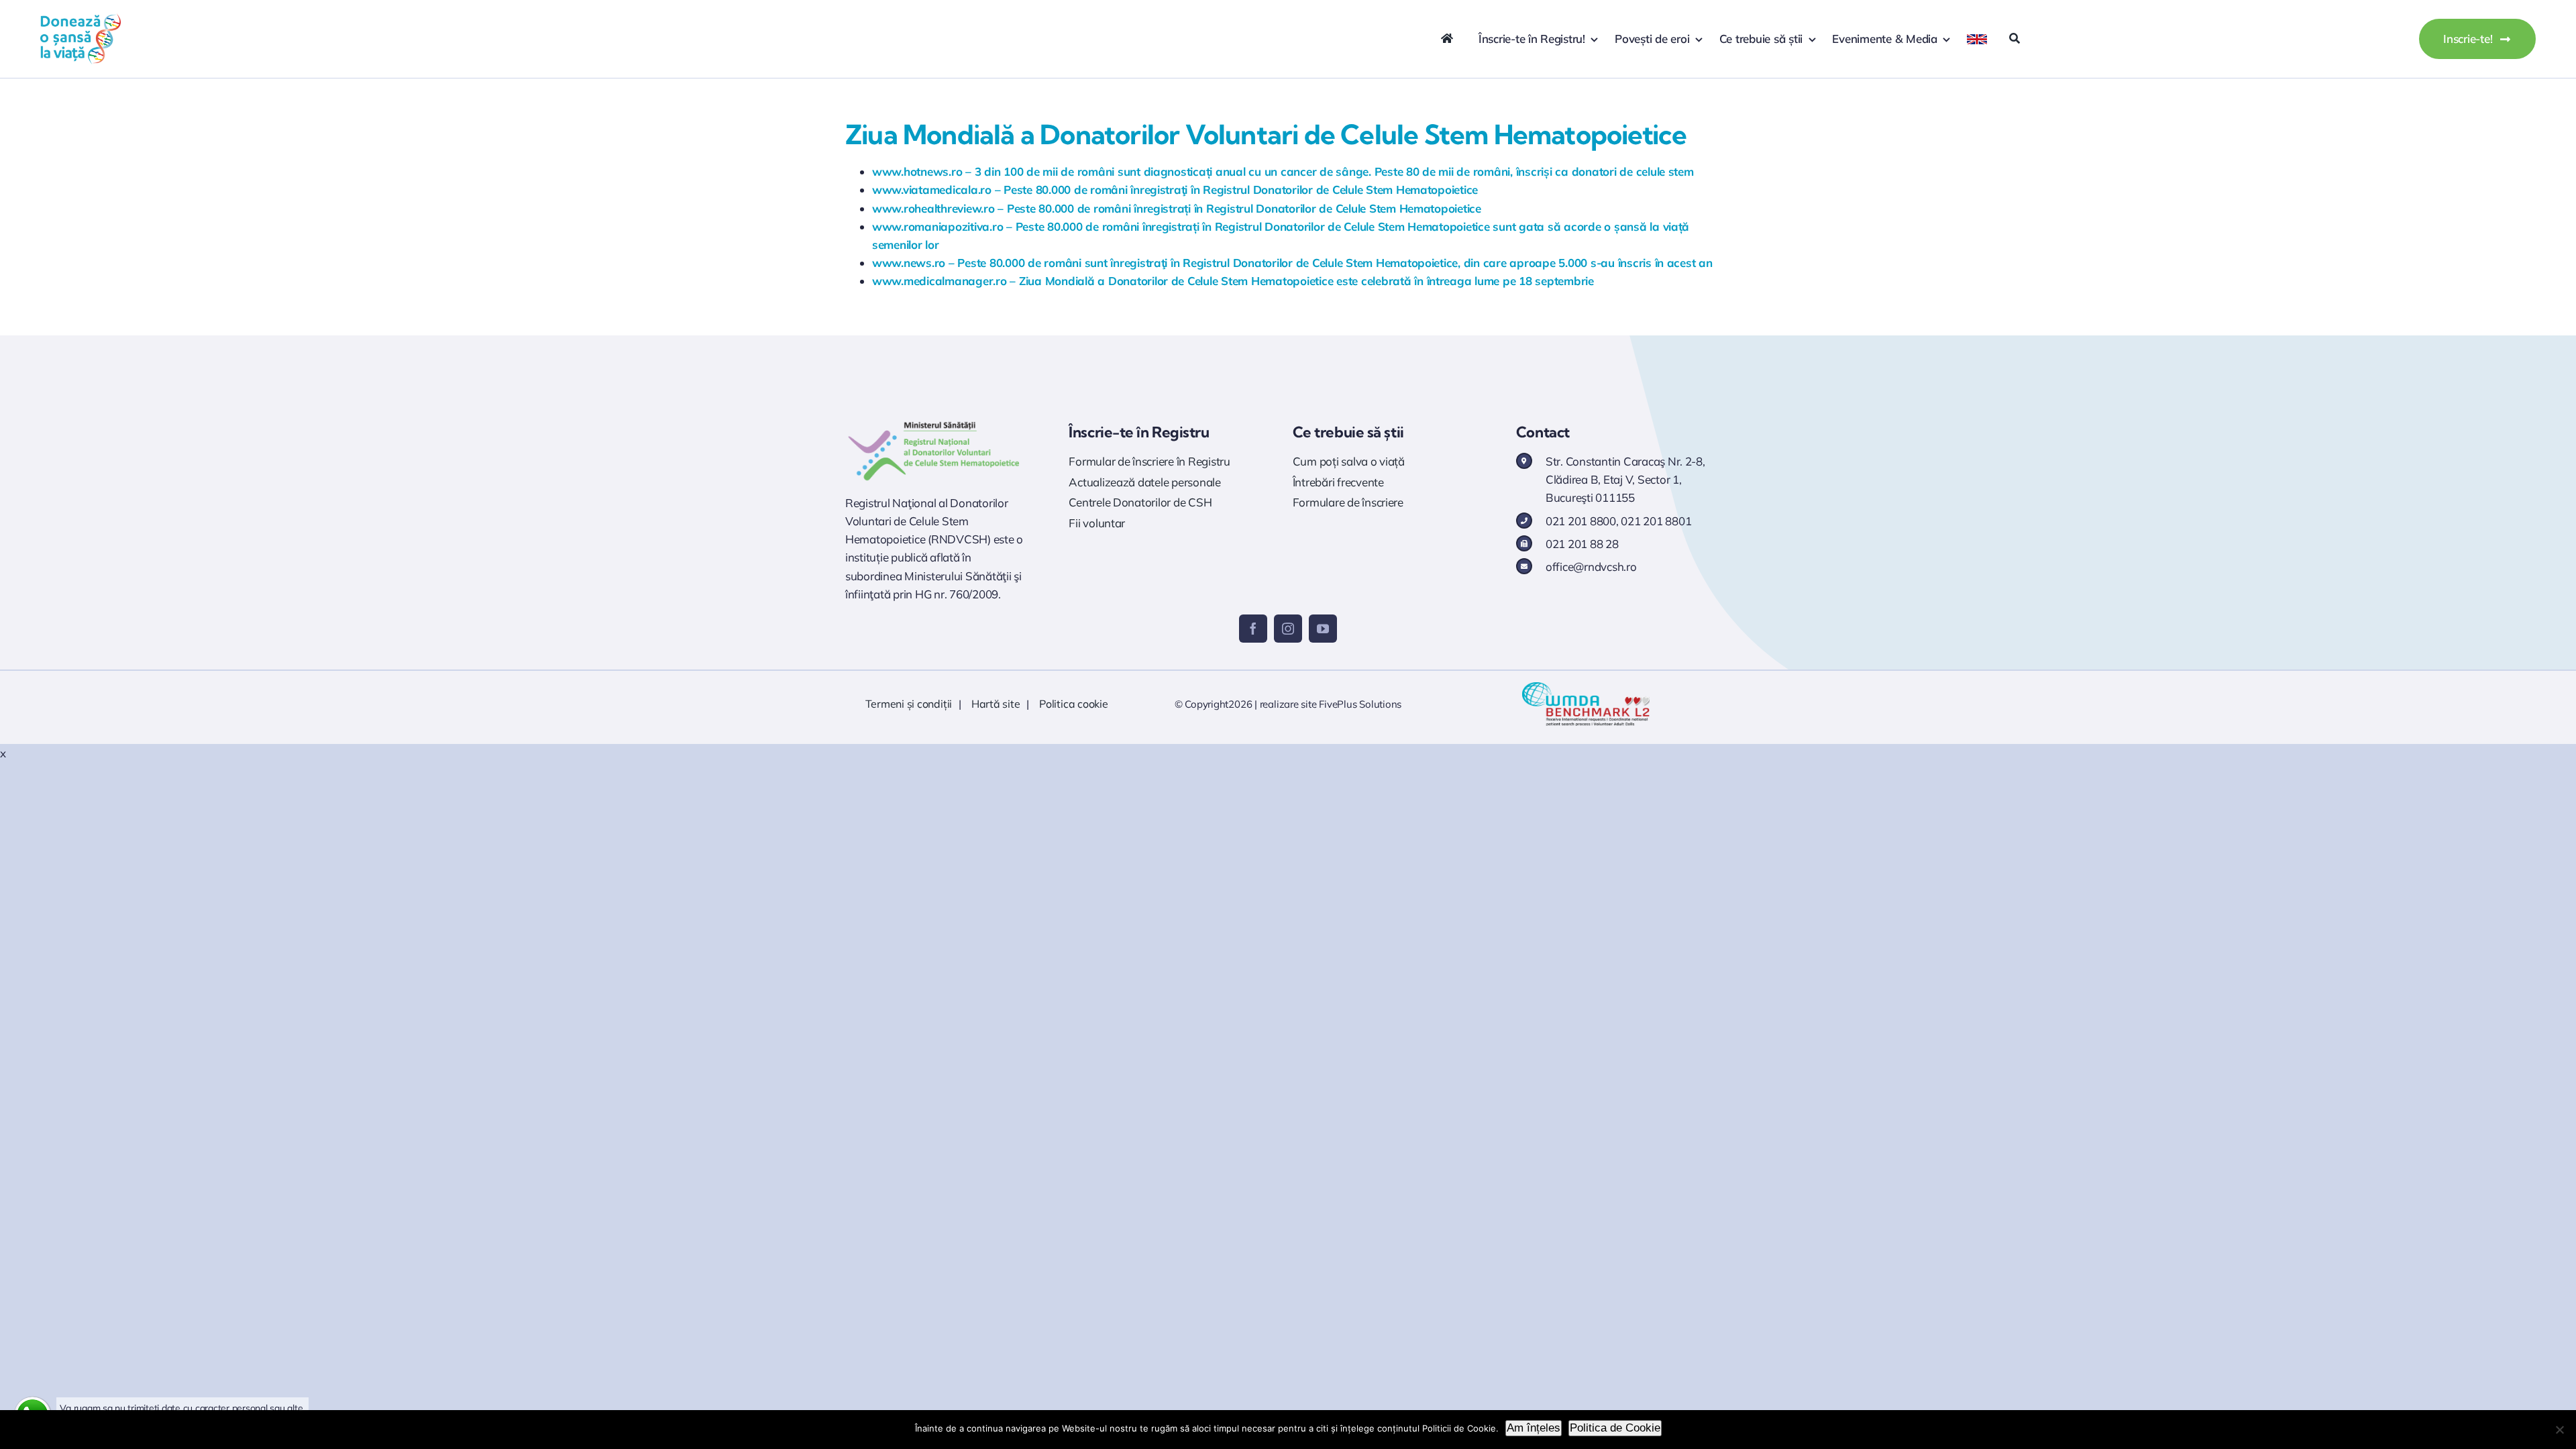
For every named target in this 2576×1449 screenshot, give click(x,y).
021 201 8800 (1581, 521)
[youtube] (1323, 629)
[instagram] (1288, 629)
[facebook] (1253, 629)
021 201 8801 (1656, 521)
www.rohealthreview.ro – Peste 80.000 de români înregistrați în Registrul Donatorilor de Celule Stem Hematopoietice (1177, 208)
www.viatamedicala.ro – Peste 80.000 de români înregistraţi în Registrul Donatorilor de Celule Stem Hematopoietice (1175, 190)
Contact (1543, 432)
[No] (2559, 1430)
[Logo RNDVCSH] (934, 422)
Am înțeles (1534, 1428)
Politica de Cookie (1615, 1428)
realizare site (1288, 704)
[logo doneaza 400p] (80, 19)
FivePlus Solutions (1360, 704)
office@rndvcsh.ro (1591, 567)
